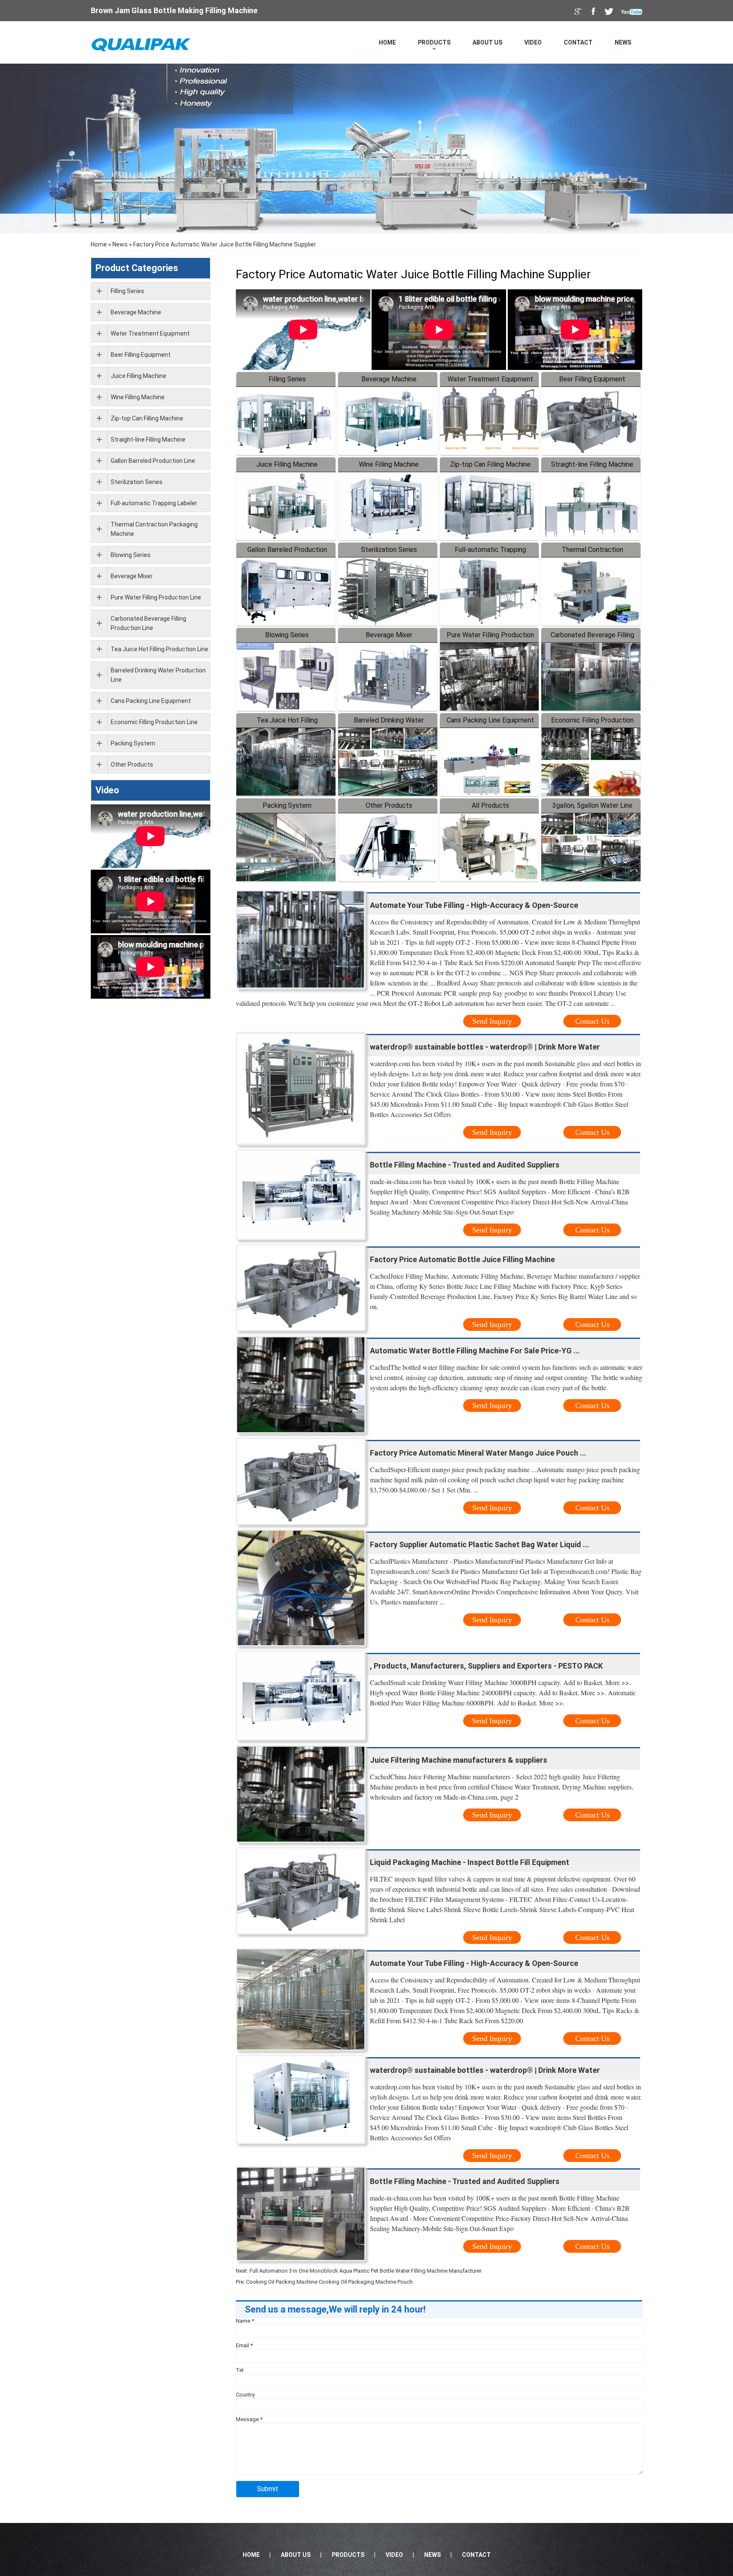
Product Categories (137, 268)
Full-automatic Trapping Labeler (154, 503)
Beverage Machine (389, 379)
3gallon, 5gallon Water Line (592, 805)
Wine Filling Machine (389, 464)
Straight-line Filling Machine (592, 464)
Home (387, 42)
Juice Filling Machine (287, 464)
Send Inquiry (492, 1021)
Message (249, 2419)
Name (245, 2321)
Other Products (389, 805)
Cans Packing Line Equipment (490, 720)
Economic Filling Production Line (154, 722)
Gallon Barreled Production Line (153, 461)
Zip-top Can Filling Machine (490, 464)
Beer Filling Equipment (592, 379)
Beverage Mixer (389, 635)
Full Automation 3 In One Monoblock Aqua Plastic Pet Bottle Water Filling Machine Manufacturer (365, 2271)
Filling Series (287, 379)
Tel (240, 2370)
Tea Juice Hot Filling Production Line (159, 649)
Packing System (287, 805)
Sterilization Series (389, 550)
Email (244, 2345)
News (623, 42)
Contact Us (592, 1021)
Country (245, 2395)
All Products (490, 805)
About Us (487, 42)
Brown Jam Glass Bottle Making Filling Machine (174, 10)
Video (533, 42)
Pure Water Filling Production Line (156, 597)
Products (434, 42)
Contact (578, 42)
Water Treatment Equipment (490, 379)
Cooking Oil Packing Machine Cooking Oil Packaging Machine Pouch (329, 2282)
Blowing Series (287, 635)
